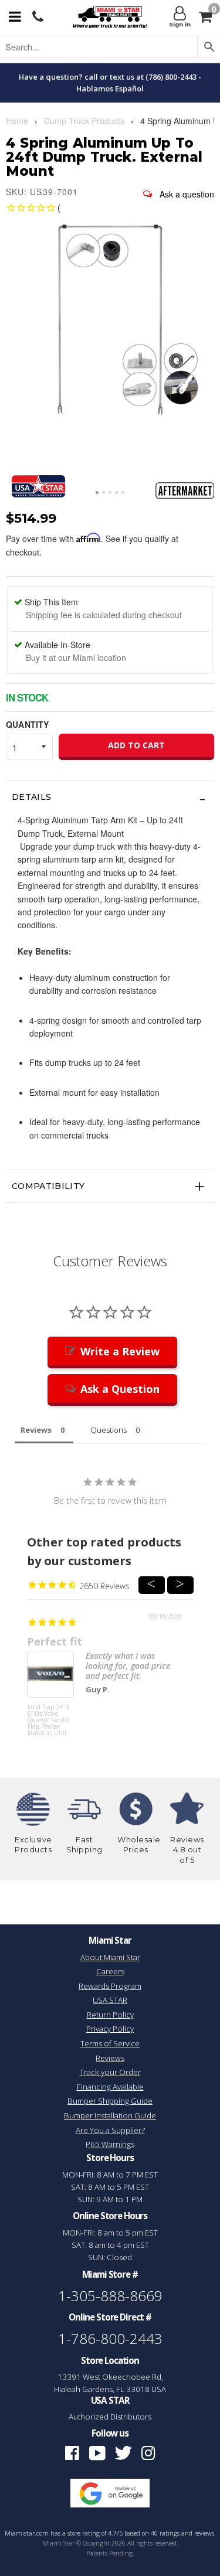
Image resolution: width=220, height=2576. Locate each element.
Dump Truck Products (84, 121)
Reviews (110, 2058)
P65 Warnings (110, 2144)
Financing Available (110, 2087)
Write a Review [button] (120, 1351)
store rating (84, 2533)
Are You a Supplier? (110, 2130)
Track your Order (110, 2072)
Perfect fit (55, 1641)
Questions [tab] (109, 1430)
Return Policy (110, 2015)
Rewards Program (110, 1986)
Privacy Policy (110, 2029)
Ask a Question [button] (120, 1389)
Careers (110, 1971)
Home (17, 121)
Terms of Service (110, 2043)
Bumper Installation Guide (110, 2115)
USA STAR (110, 2000)
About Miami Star (110, 1957)
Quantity (27, 724)
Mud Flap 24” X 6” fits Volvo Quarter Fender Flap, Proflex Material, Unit (49, 1720)
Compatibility (48, 1186)
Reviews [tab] (36, 1430)
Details (31, 797)
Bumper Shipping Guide (110, 2101)
